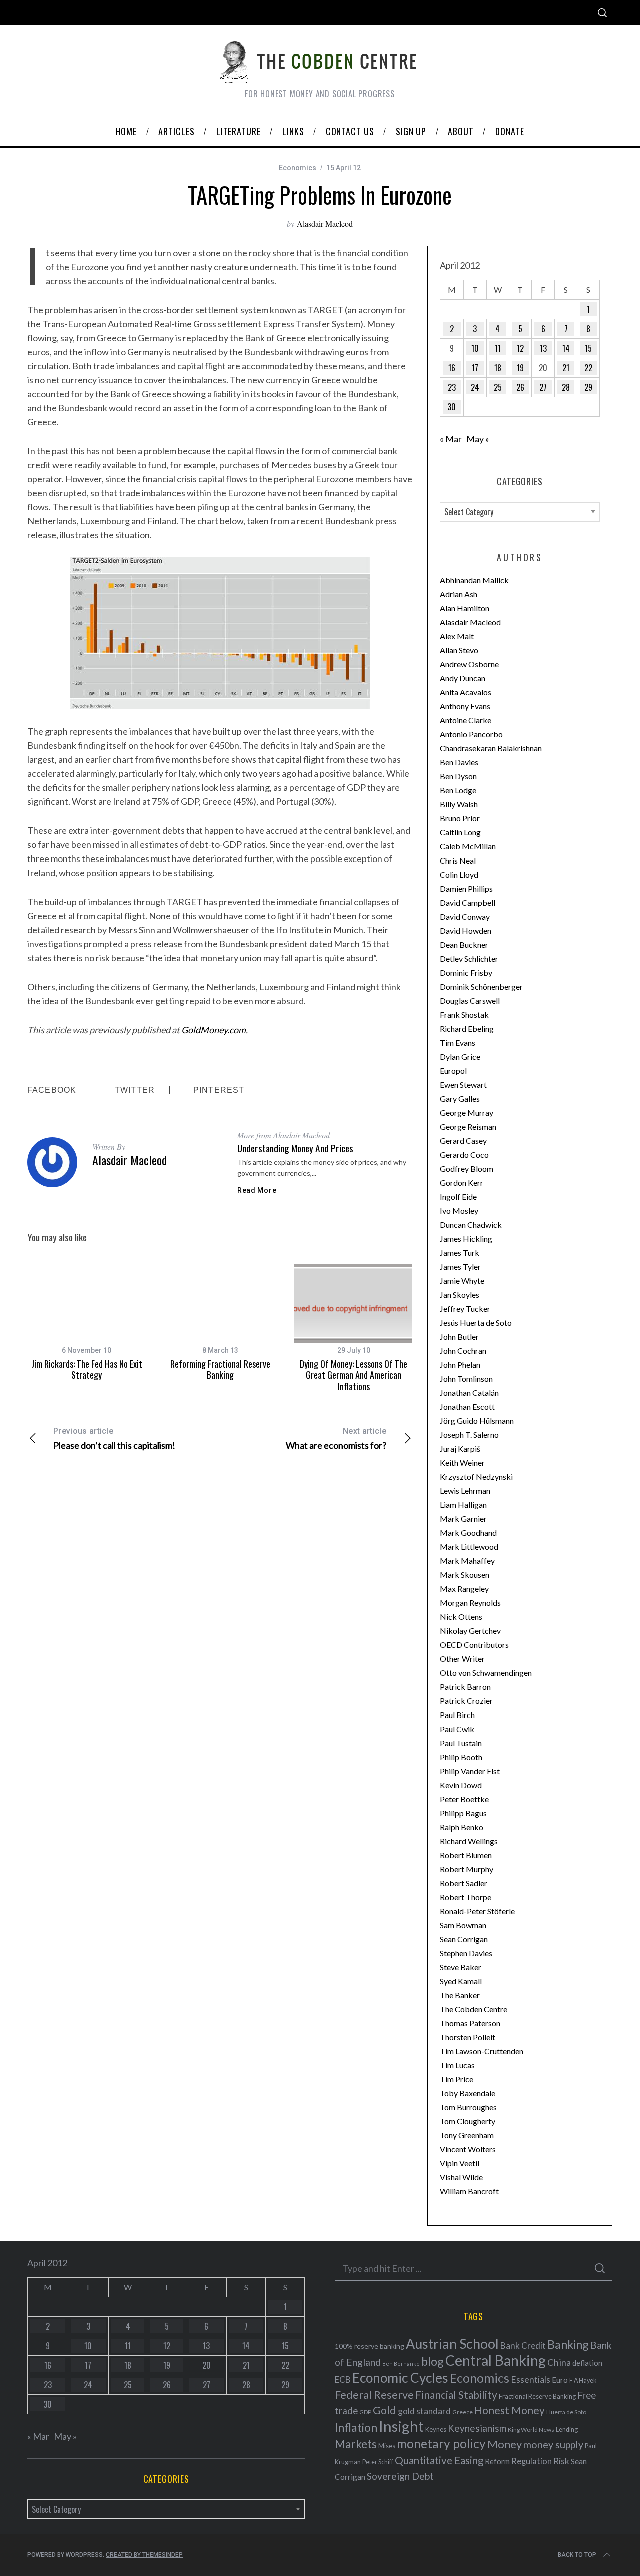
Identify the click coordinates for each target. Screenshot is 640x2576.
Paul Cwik (457, 1729)
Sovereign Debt (400, 2476)
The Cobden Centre (474, 2009)
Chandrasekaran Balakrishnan (491, 748)
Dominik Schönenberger (481, 986)
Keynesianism (477, 2428)
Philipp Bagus (463, 1813)
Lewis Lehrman (465, 1491)
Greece (463, 2412)
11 (498, 348)
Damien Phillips (466, 888)
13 (543, 348)
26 (520, 387)
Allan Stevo (459, 650)
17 (475, 368)
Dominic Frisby (466, 972)
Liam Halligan (463, 1505)
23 (452, 387)
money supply (553, 2444)
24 (475, 387)
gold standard (424, 2411)
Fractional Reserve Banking (537, 2396)
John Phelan (460, 1365)
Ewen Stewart (463, 1084)
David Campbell (468, 902)
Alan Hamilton (465, 608)
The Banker (460, 1995)
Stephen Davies (466, 1953)
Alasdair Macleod (325, 223)
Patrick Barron (465, 1687)
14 (566, 348)
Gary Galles (460, 1098)
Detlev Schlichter (469, 958)
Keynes (436, 2429)
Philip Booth (461, 1757)
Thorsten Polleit (468, 2037)
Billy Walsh (459, 804)
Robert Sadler (464, 1883)
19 (520, 368)
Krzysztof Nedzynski (476, 1477)
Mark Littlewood (469, 1547)
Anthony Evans (465, 706)
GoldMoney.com (214, 1030)
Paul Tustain (461, 1743)
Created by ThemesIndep (144, 2555)
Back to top (577, 2555)
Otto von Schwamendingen (486, 1673)
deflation (587, 2363)
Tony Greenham (467, 2135)
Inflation (356, 2427)
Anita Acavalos (466, 692)
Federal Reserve (374, 2395)
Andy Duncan (463, 678)
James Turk (460, 1252)
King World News (531, 2430)
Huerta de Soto (566, 2412)
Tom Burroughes (468, 2107)
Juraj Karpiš (460, 1449)
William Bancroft (469, 2191)
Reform (497, 2461)
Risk (561, 2461)
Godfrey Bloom (467, 1168)
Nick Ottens (461, 1617)
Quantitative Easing (439, 2460)
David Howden (466, 930)
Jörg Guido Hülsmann (477, 1421)
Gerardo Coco (464, 1154)
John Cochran (463, 1351)
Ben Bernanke (401, 2364)
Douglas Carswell (470, 1000)
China (559, 2362)
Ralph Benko (462, 1827)
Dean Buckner (464, 944)
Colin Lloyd (459, 874)
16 (452, 368)
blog (433, 2361)
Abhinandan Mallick (474, 580)
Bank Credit (523, 2346)
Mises (387, 2446)
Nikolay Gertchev (470, 1631)
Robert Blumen (466, 1855)
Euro (560, 2380)
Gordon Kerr (462, 1182)
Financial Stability (456, 2395)
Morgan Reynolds (470, 1603)
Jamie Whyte (462, 1280)
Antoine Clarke (466, 720)
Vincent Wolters (468, 2149)
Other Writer (462, 1659)
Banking (568, 2344)
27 (543, 387)
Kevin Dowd (461, 1785)
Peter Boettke (464, 1799)
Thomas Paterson (470, 2023)
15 (588, 348)
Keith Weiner (462, 1463)
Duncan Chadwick (471, 1224)
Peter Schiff (378, 2462)
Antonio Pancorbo (471, 734)
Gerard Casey (463, 1140)
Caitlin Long (460, 832)
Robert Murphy (467, 1869)
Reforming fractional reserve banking (220, 1370)
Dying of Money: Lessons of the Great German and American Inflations (354, 1375)
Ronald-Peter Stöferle (477, 1911)
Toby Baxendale (468, 2093)
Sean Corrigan (464, 1939)
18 (498, 368)
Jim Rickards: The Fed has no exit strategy (87, 1370)
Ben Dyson (458, 776)
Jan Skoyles (460, 1295)
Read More (257, 1190)
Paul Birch (457, 1715)
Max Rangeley (464, 1589)
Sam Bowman (463, 1925)
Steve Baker (461, 1967)
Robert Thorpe (466, 1897)
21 (566, 368)
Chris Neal (458, 860)
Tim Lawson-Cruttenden (482, 2051)
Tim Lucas (457, 2065)
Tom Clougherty (468, 2121)
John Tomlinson (466, 1379)
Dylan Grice (460, 1056)
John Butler (459, 1337)
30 (452, 407)
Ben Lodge (458, 790)
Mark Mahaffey (467, 1561)
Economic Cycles (400, 2378)
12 (520, 348)
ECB (343, 2380)
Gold (385, 2410)
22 (588, 368)
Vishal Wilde (461, 2177)
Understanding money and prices (295, 1148)
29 (588, 387)
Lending (567, 2430)
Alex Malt (457, 636)
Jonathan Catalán (469, 1393)
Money (505, 2444)
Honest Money (510, 2410)
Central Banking (496, 2360)
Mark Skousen (465, 1575)
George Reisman (468, 1126)
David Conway (465, 916)
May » (478, 439)
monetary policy (441, 2444)
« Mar (451, 439)
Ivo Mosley (459, 1210)
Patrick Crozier (466, 1701)
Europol (453, 1070)
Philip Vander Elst (470, 1771)
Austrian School (452, 2344)
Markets (356, 2444)
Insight (401, 2426)
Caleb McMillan (468, 846)
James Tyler (460, 1266)
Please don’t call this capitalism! (114, 1439)
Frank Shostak (464, 1014)
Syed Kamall (461, 1981)
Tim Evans (458, 1042)
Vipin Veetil (460, 2163)
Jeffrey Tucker (465, 1309)
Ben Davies (459, 762)
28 (566, 387)
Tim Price (457, 2079)
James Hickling (466, 1238)
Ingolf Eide (458, 1196)
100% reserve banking (370, 2346)
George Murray (467, 1112)
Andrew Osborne (469, 664)
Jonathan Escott (467, 1407)
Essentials (531, 2380)
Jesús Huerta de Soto (476, 1323)
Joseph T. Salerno (469, 1435)
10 (475, 348)
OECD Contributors (474, 1645)
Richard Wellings (469, 1841)
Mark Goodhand (468, 1533)
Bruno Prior (460, 818)
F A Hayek (583, 2381)
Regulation (532, 2461)
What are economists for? (336, 1439)
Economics (298, 168)
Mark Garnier (463, 1519)
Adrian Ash (459, 594)
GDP (365, 2412)
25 (498, 387)
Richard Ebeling (467, 1028)
